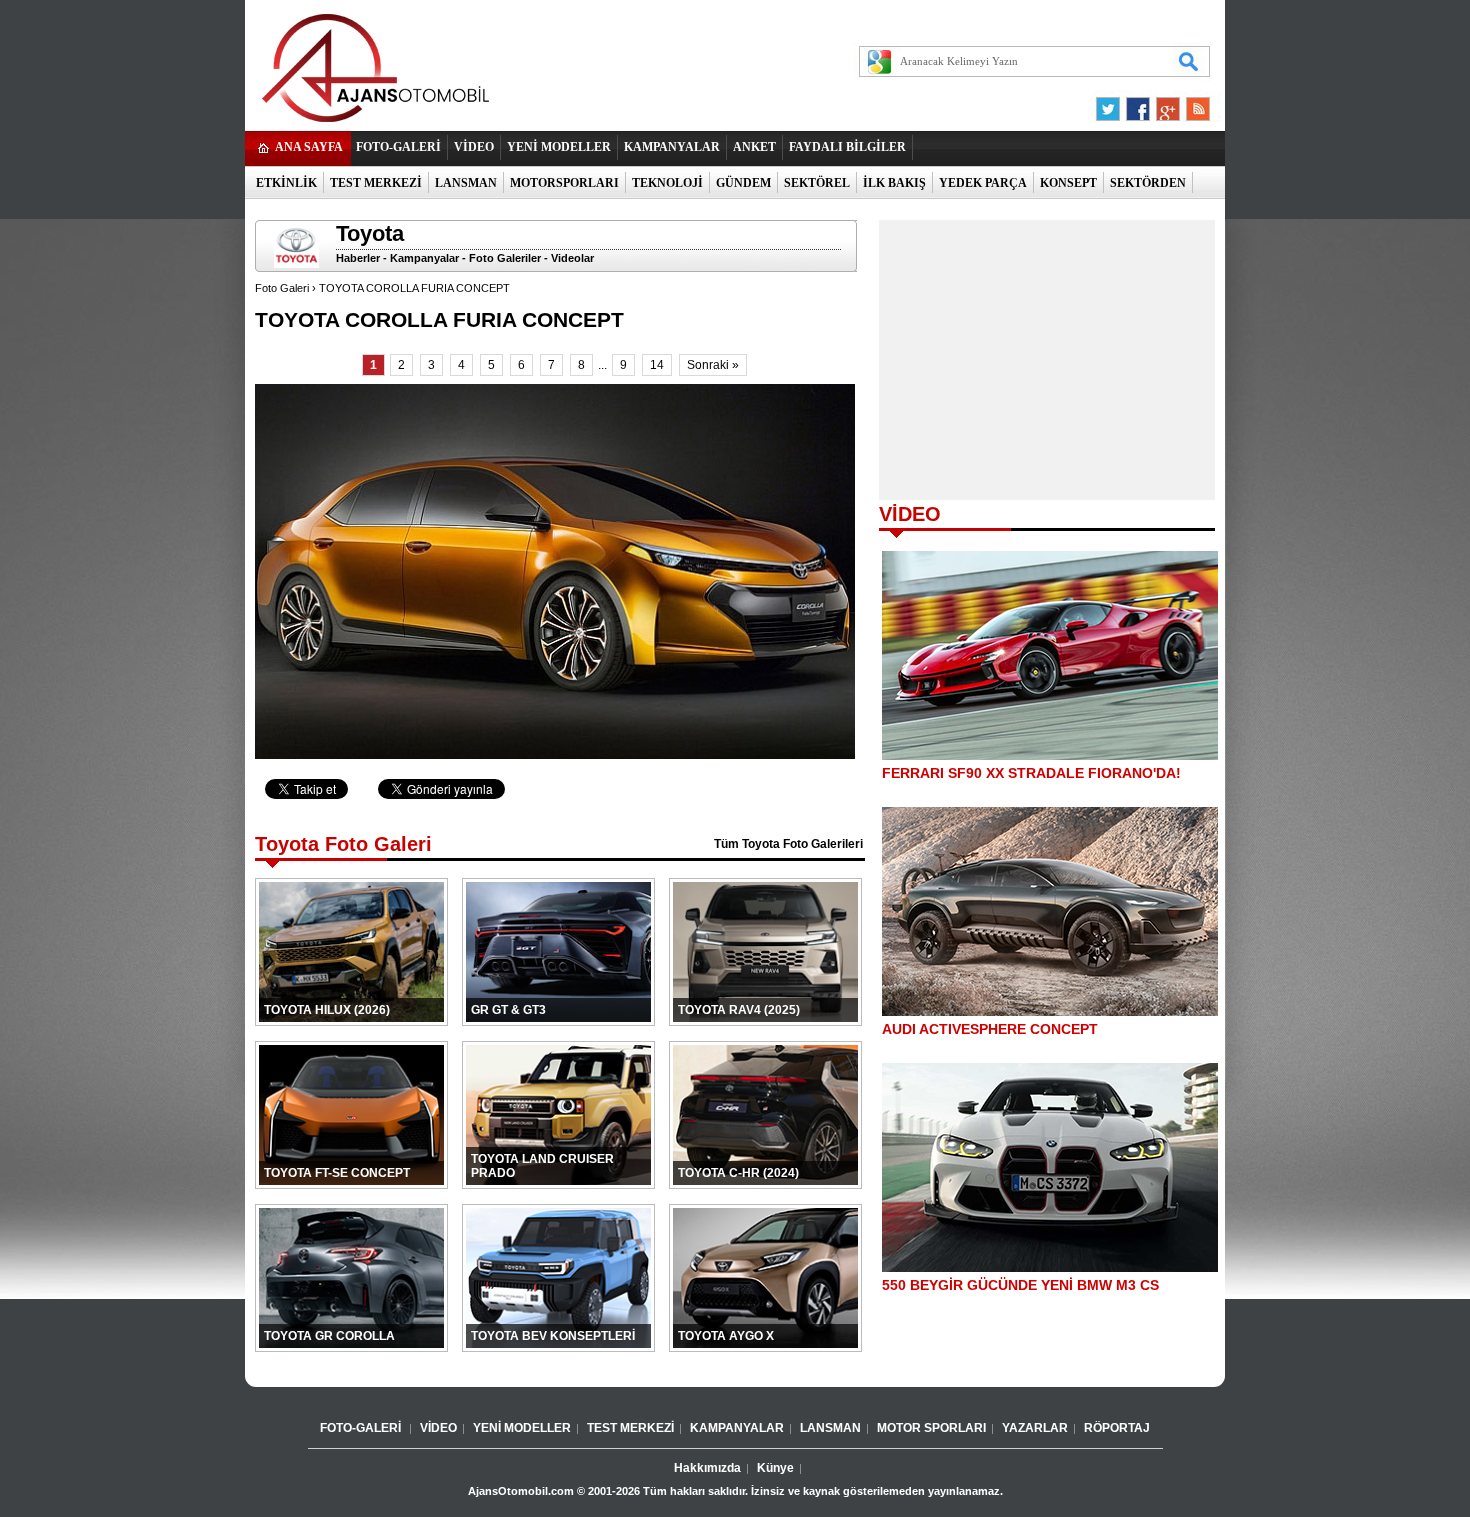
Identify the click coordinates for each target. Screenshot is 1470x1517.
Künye (775, 1468)
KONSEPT (1068, 183)
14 (657, 365)
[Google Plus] (1165, 104)
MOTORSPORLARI (564, 183)
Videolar (572, 258)
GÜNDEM (743, 183)
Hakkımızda (707, 1468)
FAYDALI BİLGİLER (847, 147)
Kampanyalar (424, 258)
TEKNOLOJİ (667, 183)
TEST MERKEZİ (376, 183)
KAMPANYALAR (672, 147)
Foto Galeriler (505, 258)
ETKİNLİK (286, 183)
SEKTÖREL (817, 183)
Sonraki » (713, 365)
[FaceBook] (1138, 104)
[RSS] (1192, 104)
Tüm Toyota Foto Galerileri (788, 844)
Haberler (358, 258)
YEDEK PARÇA (983, 183)
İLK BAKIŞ (894, 183)
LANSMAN (466, 183)
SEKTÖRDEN (1148, 183)
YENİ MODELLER (559, 147)
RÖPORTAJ (1117, 1428)
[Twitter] (1111, 104)
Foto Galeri (282, 288)
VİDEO (474, 147)
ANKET (754, 147)
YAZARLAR (1035, 1428)
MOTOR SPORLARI (931, 1428)
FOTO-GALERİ (398, 147)
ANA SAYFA (309, 147)
